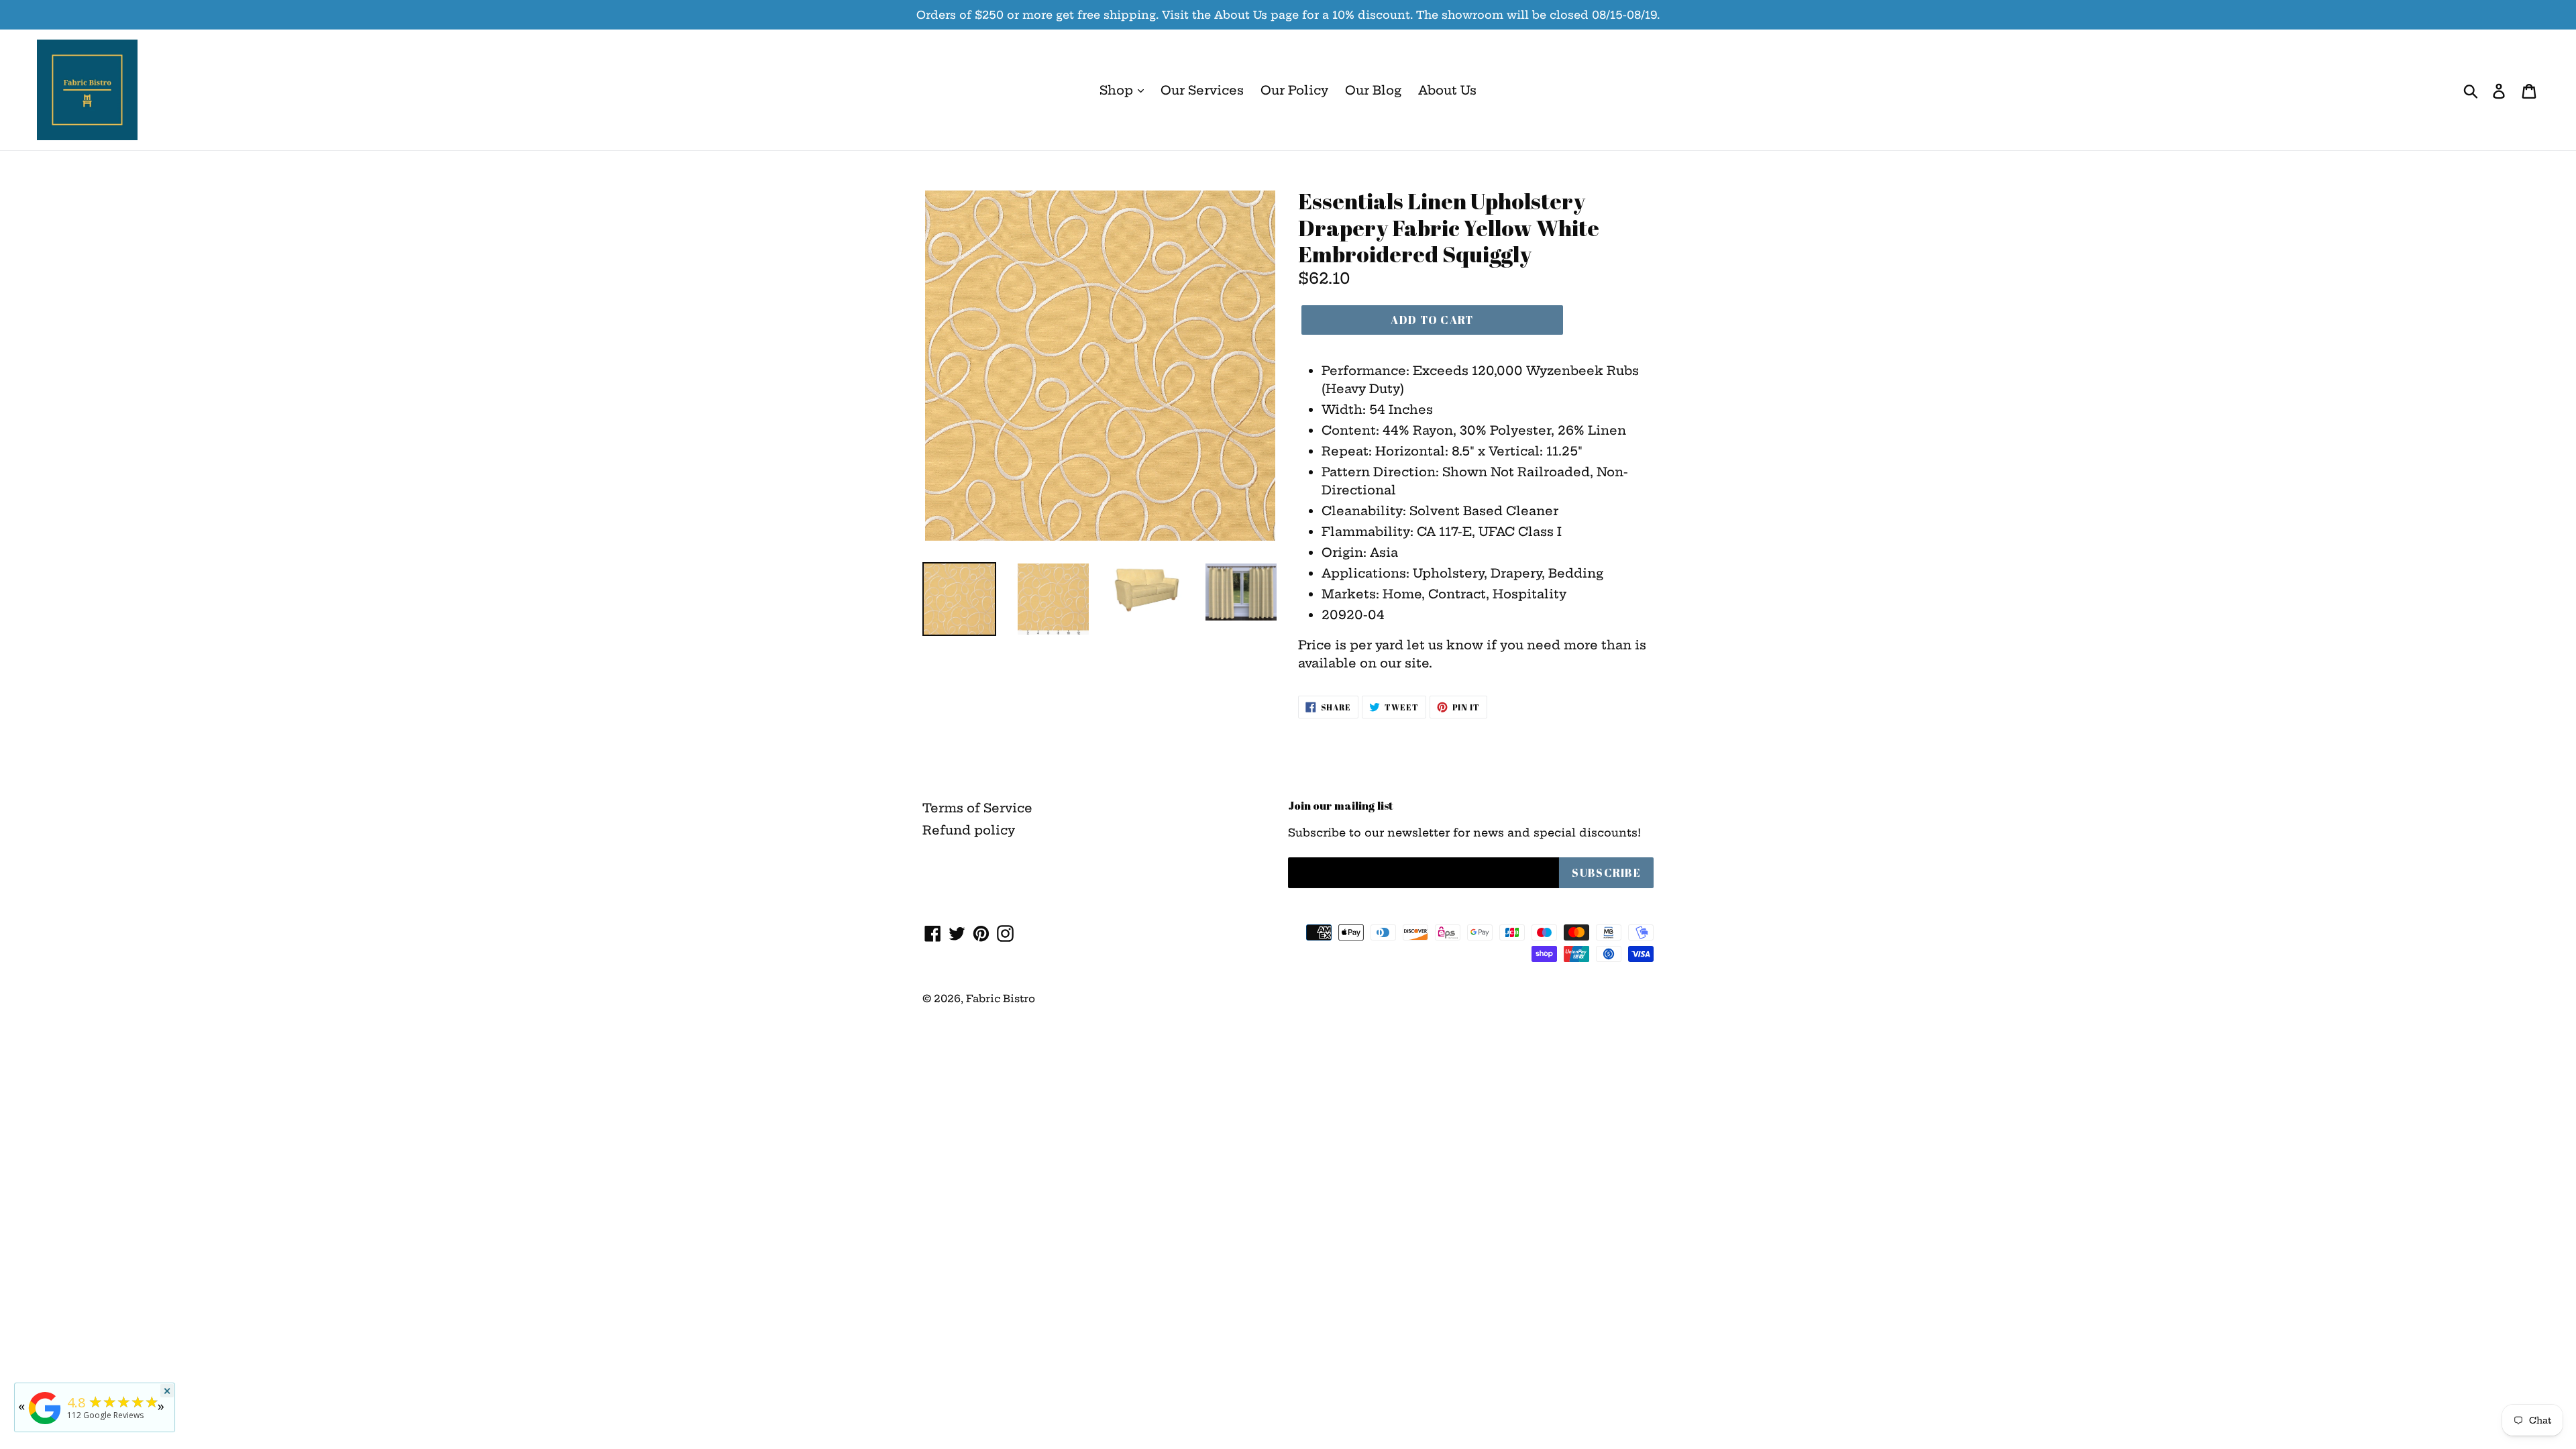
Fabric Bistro (1001, 999)
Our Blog (1373, 90)
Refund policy (969, 830)
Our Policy (1294, 90)
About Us (1447, 90)
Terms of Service (977, 808)
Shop (1118, 90)
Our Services (1202, 90)
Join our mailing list (1341, 806)
